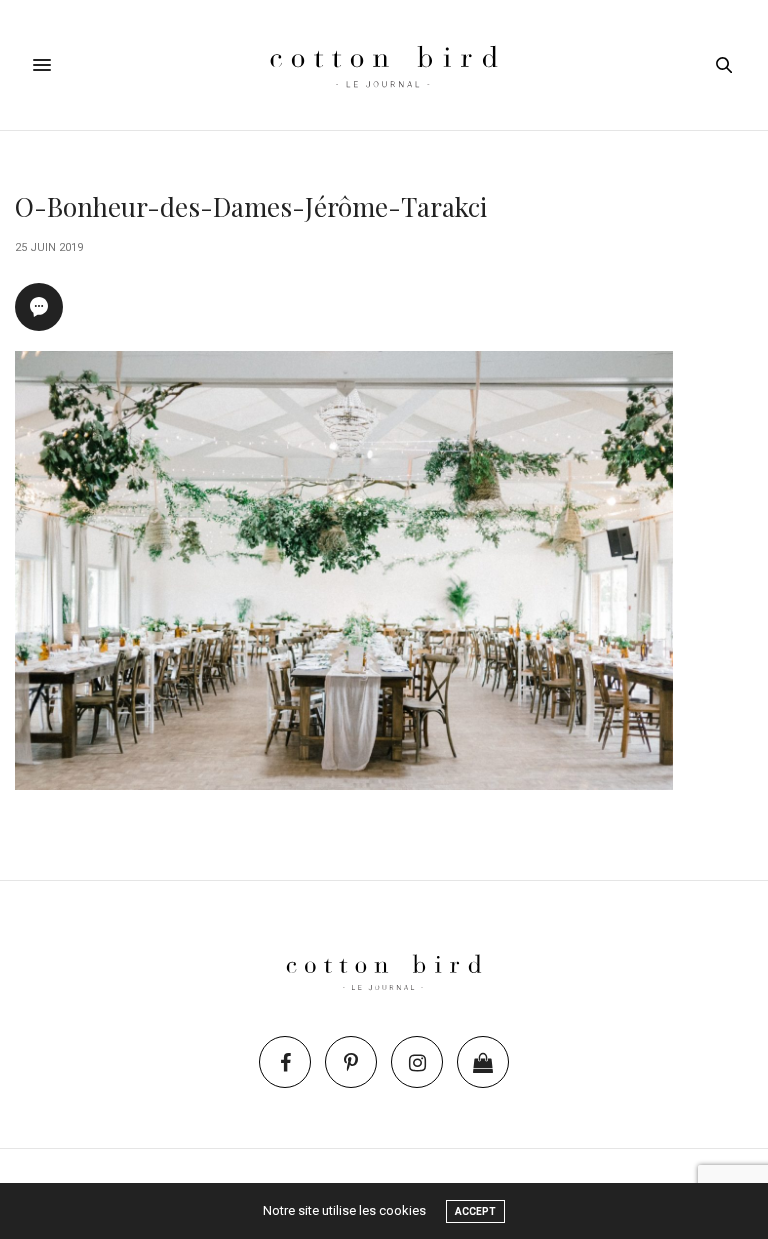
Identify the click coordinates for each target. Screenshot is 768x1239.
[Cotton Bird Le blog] (383, 65)
